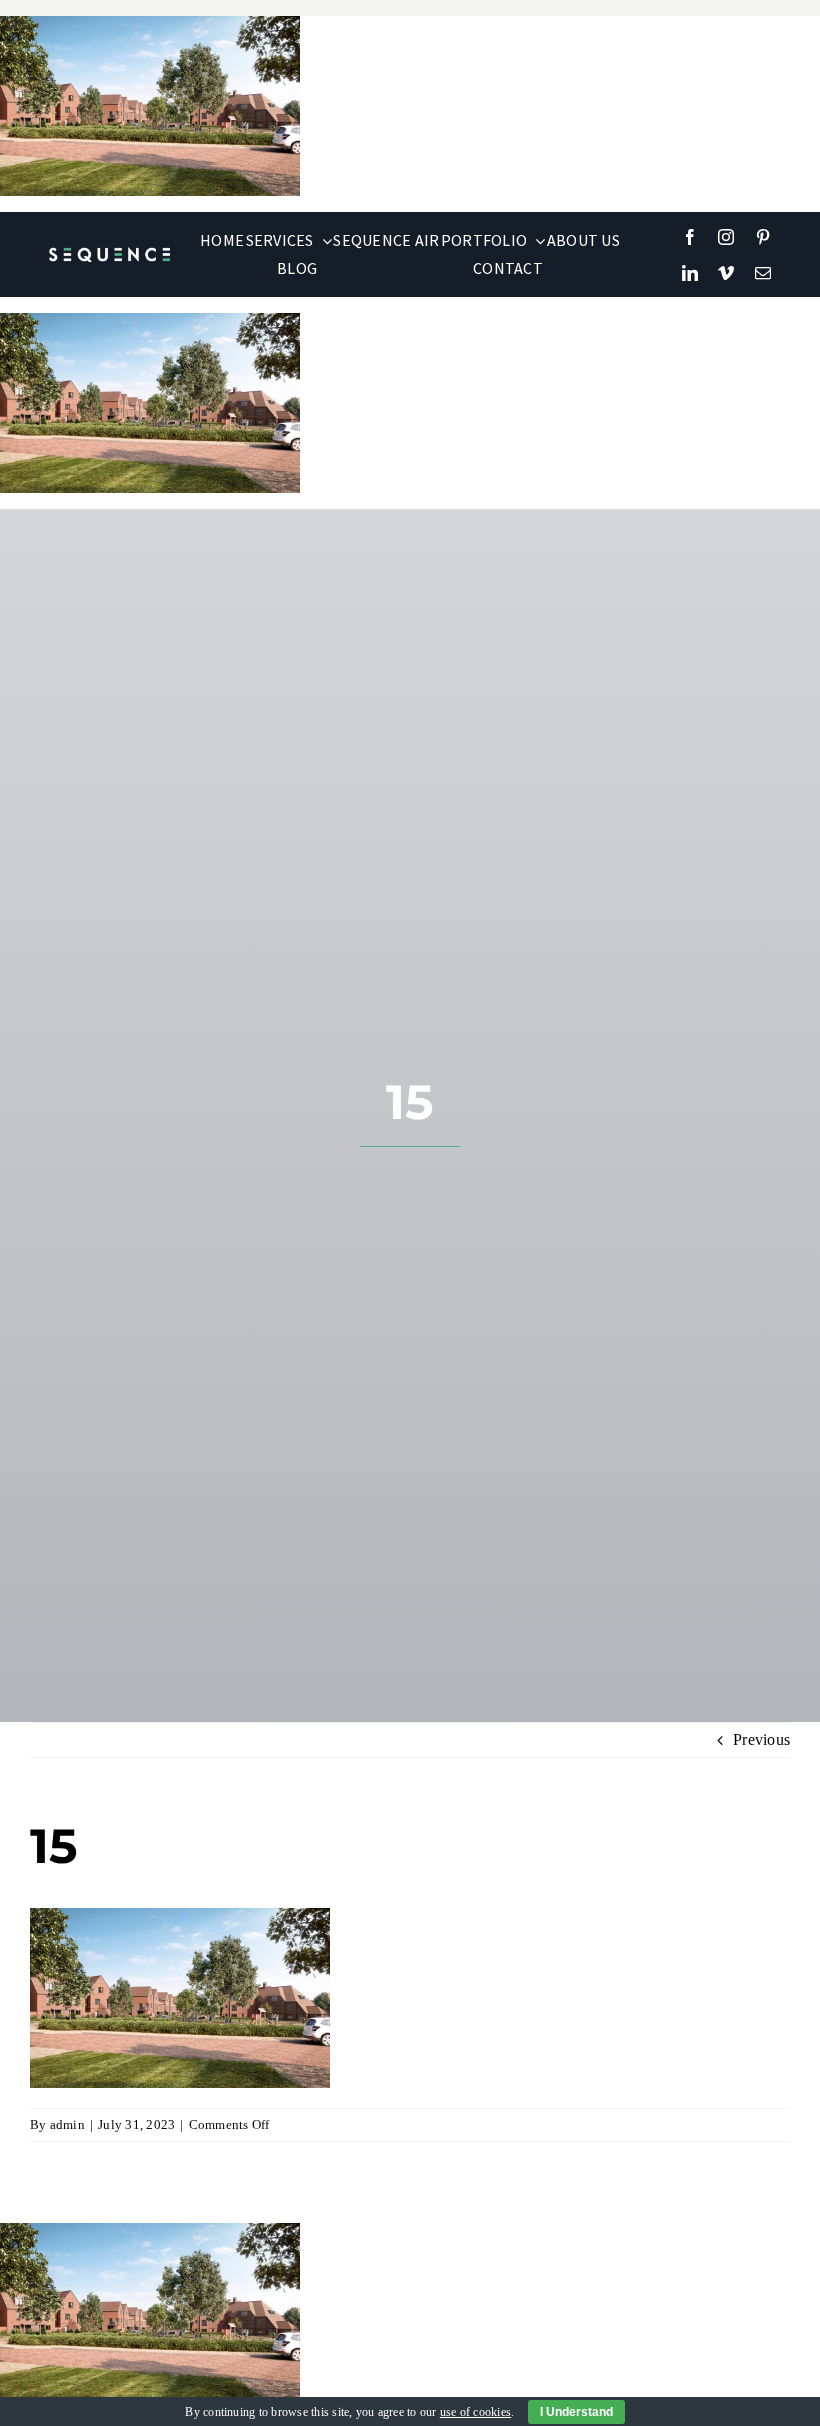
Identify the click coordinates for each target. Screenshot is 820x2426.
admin (67, 2124)
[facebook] (690, 237)
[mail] (763, 273)
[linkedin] (690, 273)
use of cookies (475, 2412)
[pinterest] (763, 237)
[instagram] (726, 237)
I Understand (576, 2412)
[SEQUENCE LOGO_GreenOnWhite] (109, 254)
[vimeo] (726, 273)
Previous (761, 1739)
